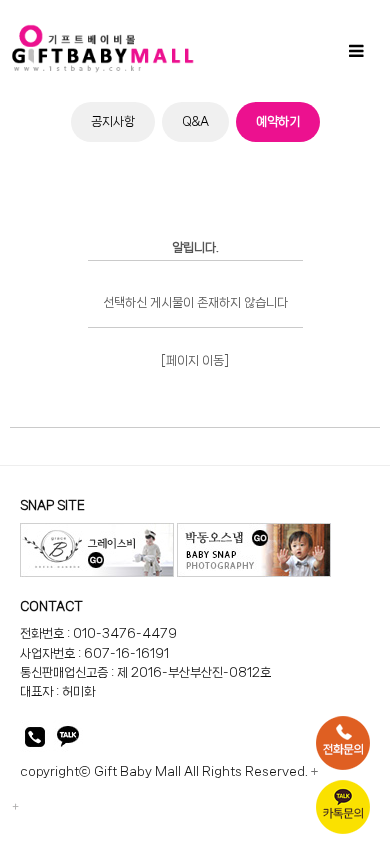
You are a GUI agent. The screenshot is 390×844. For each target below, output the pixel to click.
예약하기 (278, 121)
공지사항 (113, 121)
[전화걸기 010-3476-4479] (35, 740)
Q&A (195, 121)
